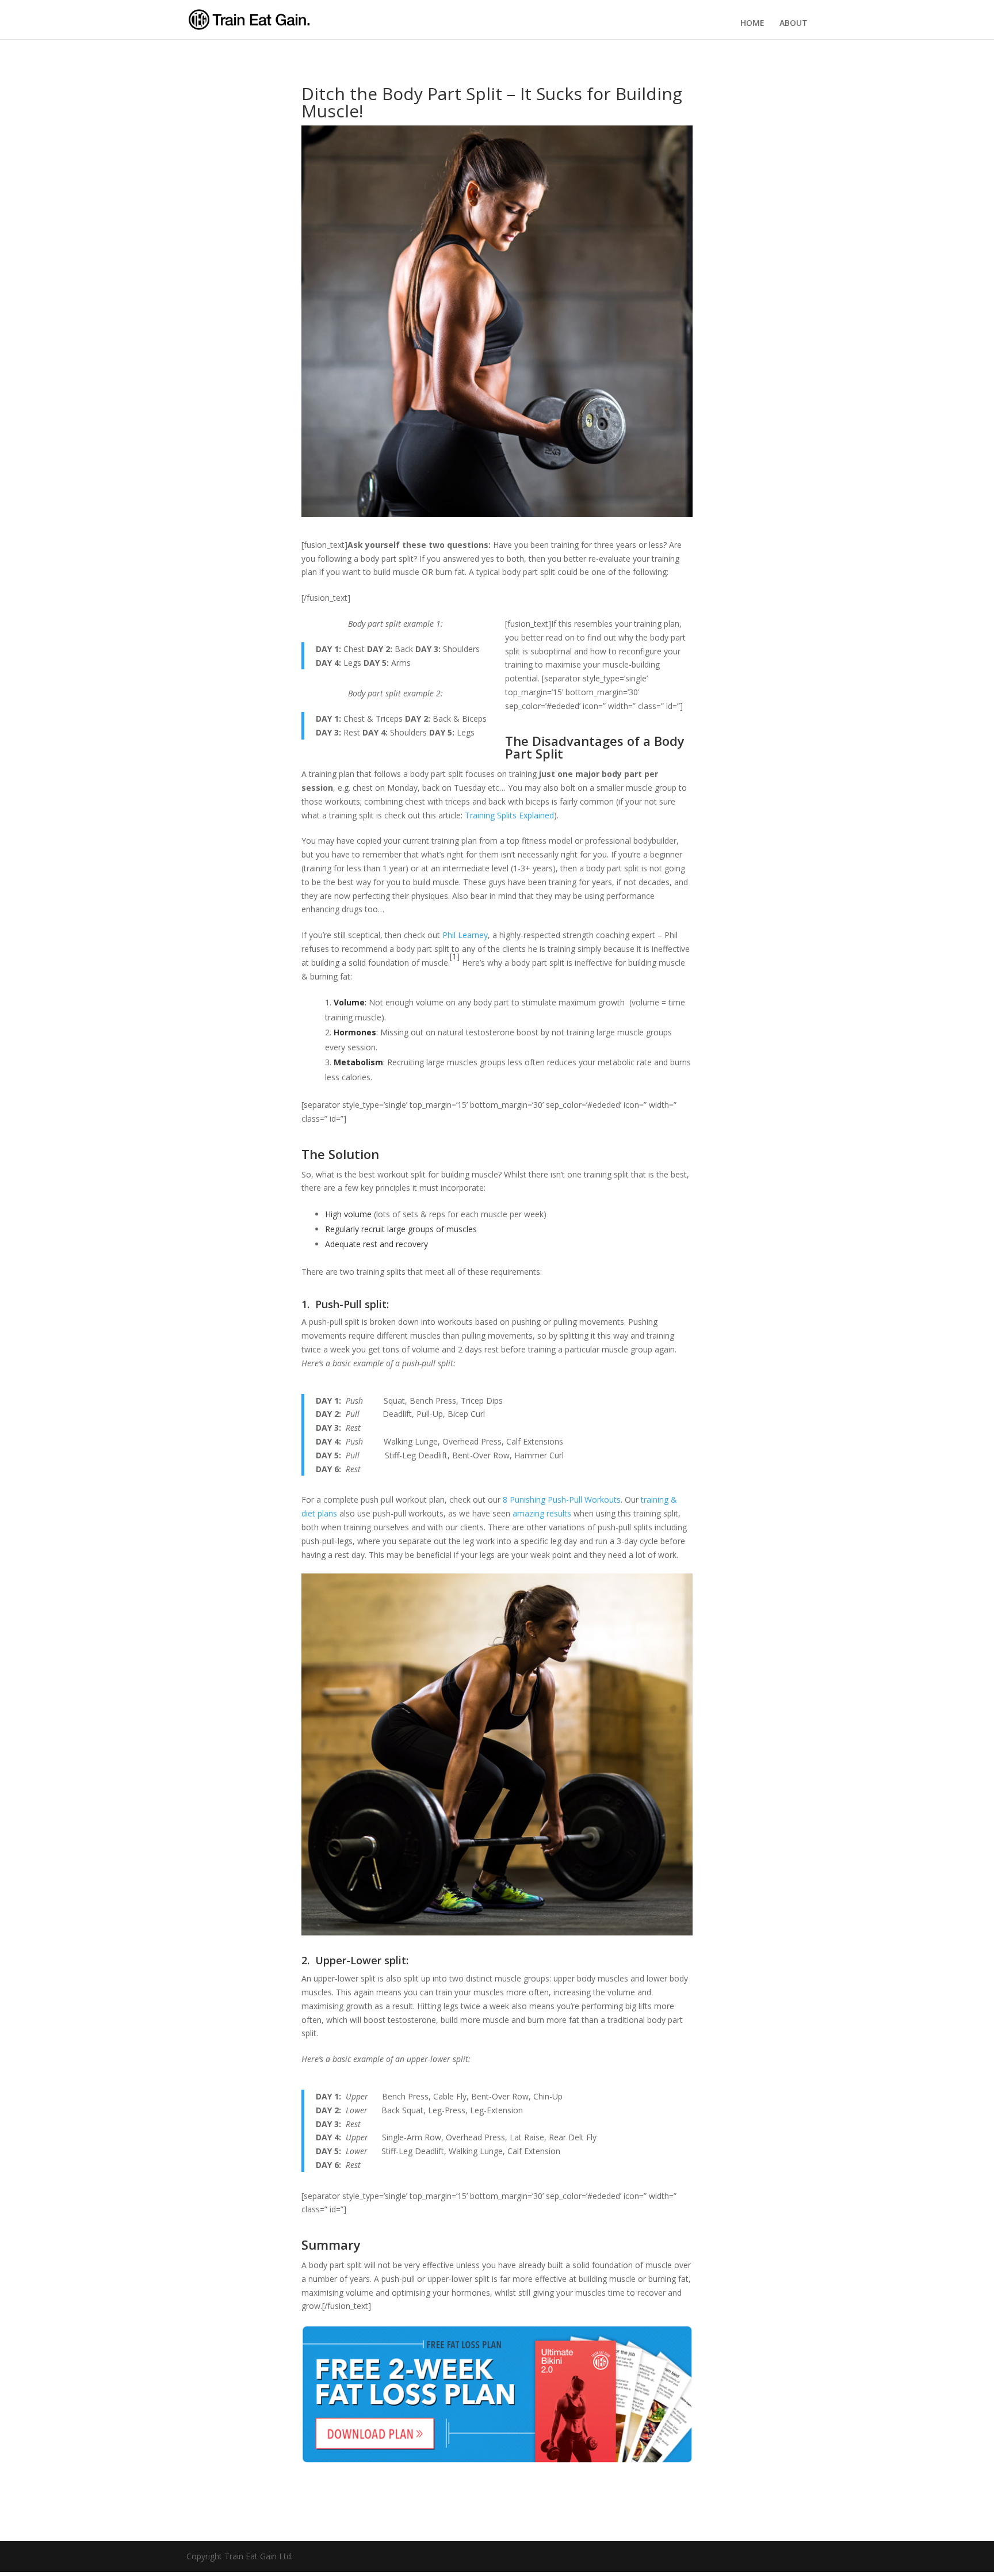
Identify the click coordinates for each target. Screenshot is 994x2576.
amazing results (542, 1513)
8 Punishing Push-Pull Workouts (562, 1500)
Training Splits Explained (509, 815)
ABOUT (794, 23)
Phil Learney (465, 935)
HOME (752, 23)
